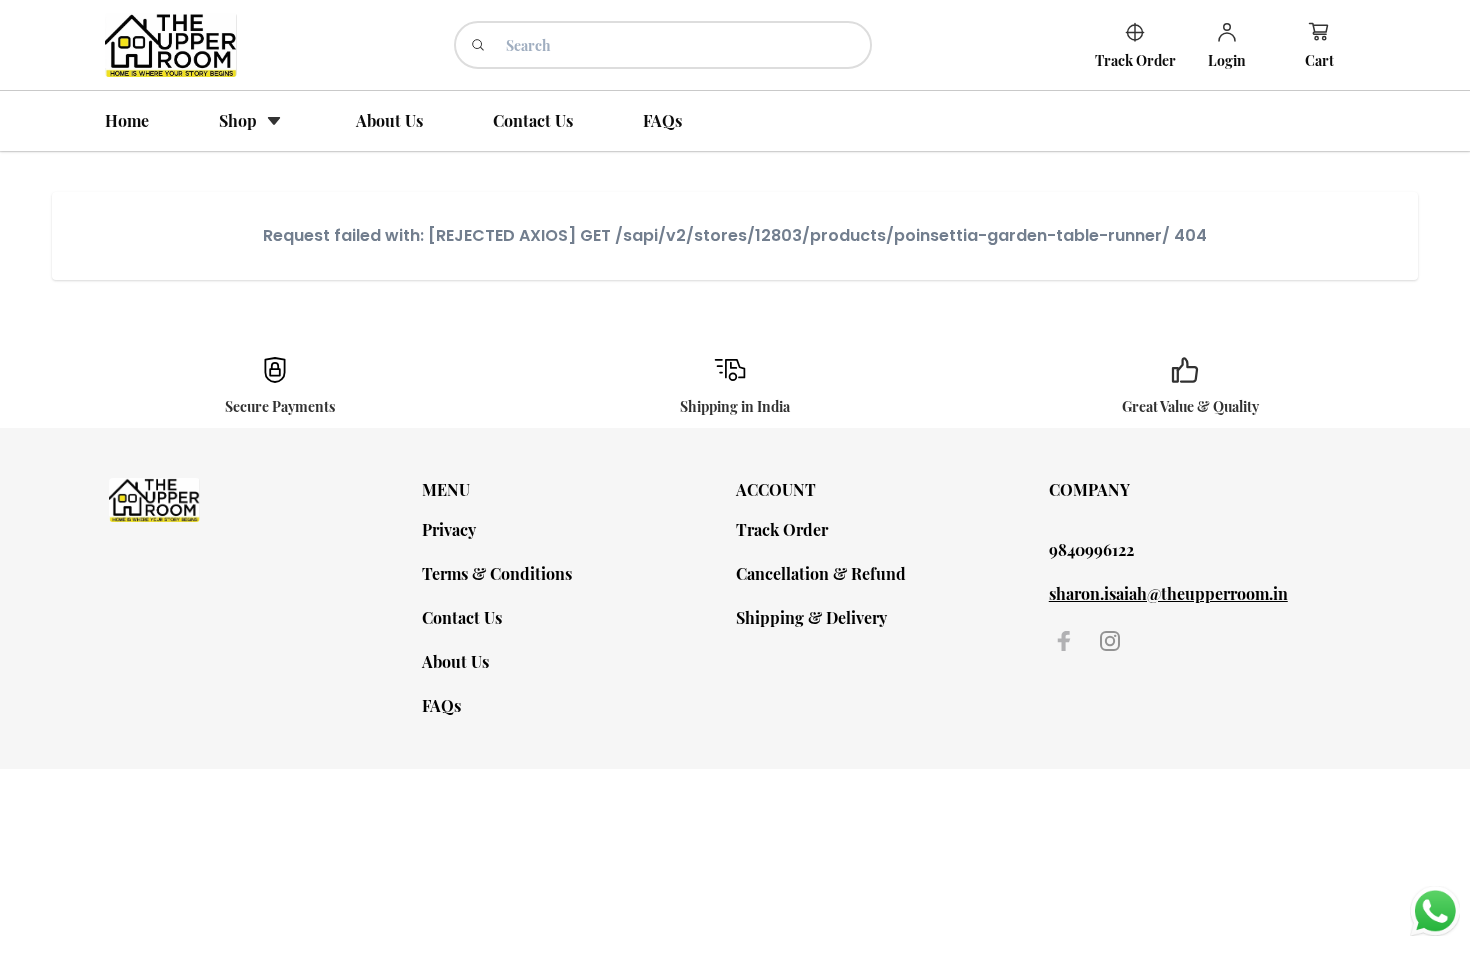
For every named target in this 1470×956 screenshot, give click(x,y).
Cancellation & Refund (821, 573)
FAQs (441, 705)
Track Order (782, 529)
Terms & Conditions (497, 573)
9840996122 (1091, 549)
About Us (455, 661)
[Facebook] (1064, 641)
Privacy (449, 529)
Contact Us (462, 617)
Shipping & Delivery (811, 617)
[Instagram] (1110, 641)
